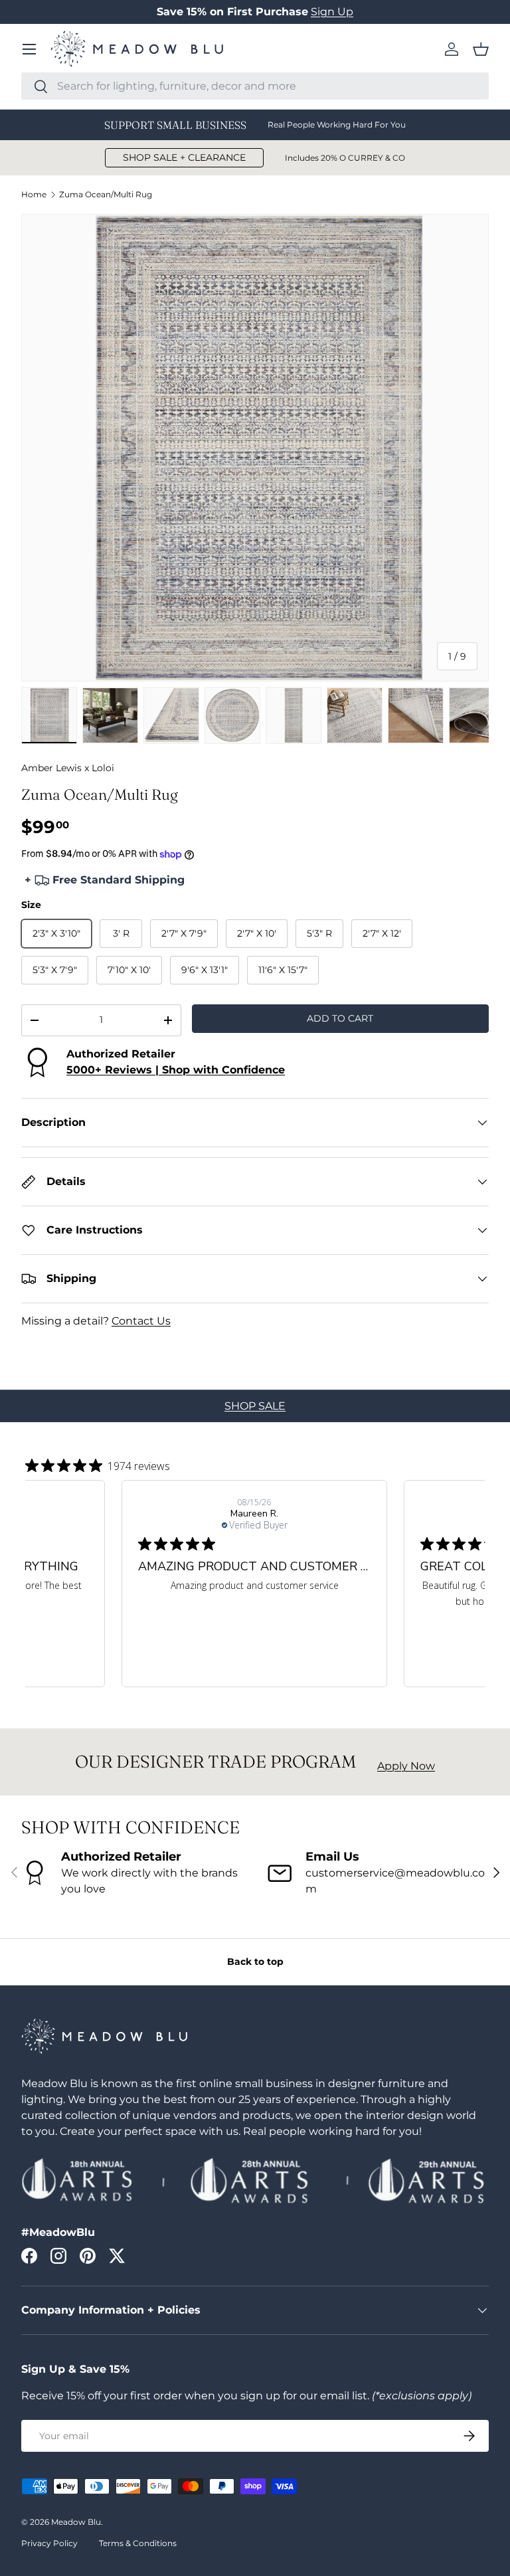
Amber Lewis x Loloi (68, 768)
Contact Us (141, 1321)
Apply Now (406, 1766)
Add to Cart (340, 1018)
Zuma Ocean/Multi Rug (106, 195)
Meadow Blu (76, 2522)
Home (34, 195)
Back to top (255, 1962)
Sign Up (332, 12)
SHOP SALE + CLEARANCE (184, 157)
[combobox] (255, 86)
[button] (481, 49)
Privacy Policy (49, 2543)
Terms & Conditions (138, 2543)
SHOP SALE (255, 1406)
